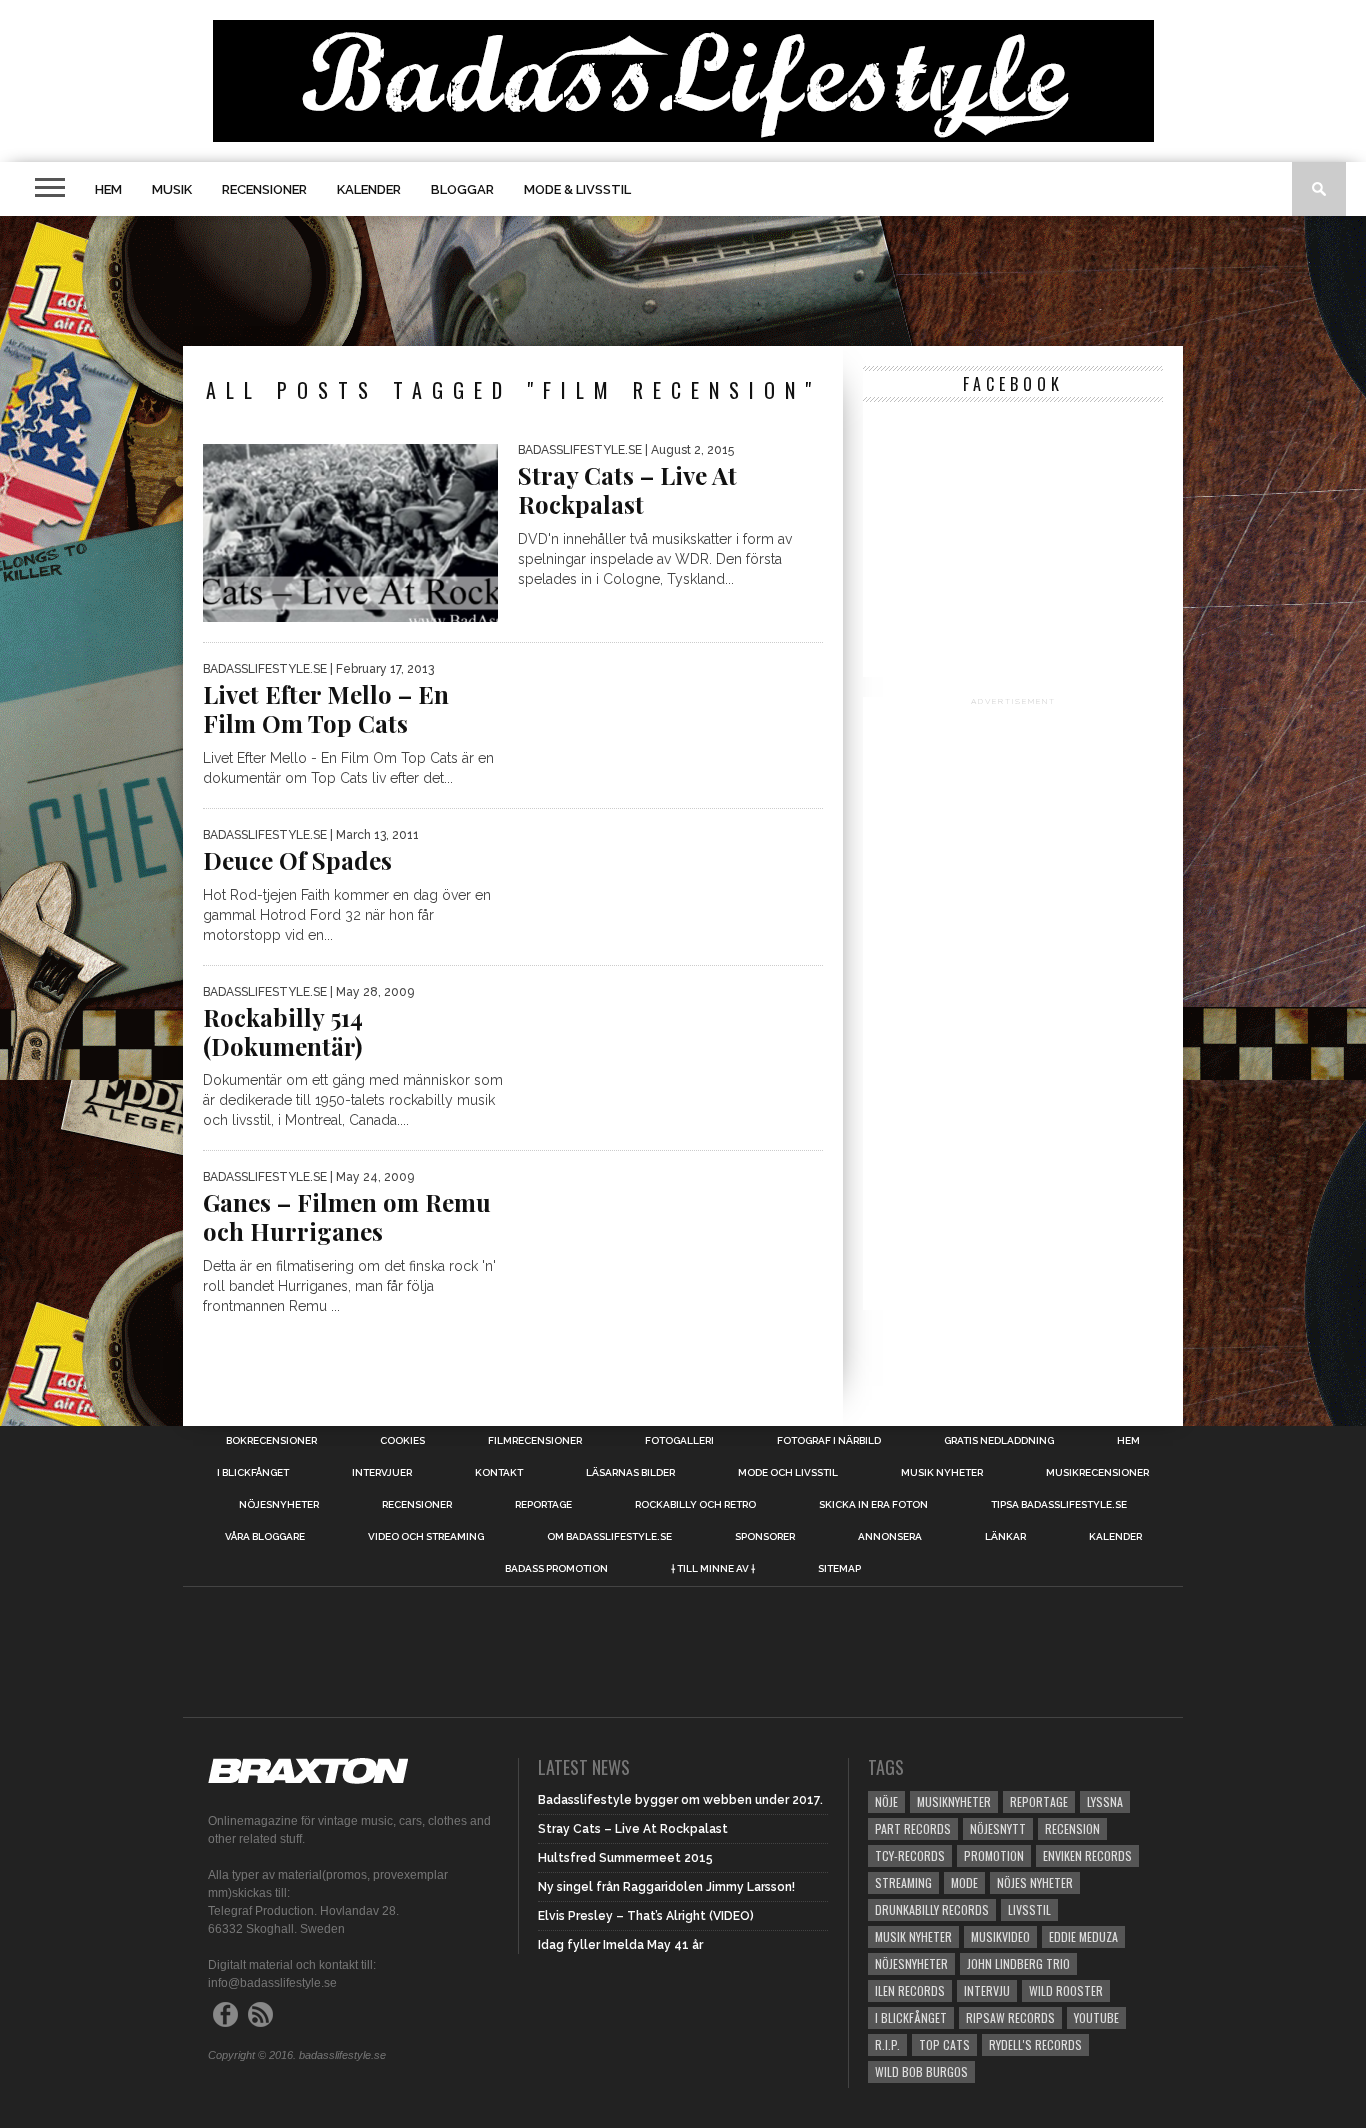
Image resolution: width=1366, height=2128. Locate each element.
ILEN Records (910, 1990)
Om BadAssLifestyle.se (609, 1537)
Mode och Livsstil (788, 1473)
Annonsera (890, 1537)
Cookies (402, 1441)
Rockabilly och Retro (695, 1505)
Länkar (1005, 1537)
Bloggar (462, 189)
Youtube (1096, 2017)
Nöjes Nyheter (1035, 1882)
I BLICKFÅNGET (253, 1473)
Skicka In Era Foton (873, 1505)
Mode (964, 1882)
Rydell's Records (1035, 2044)
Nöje (886, 1801)
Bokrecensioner (271, 1441)
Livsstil (1029, 1909)
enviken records (1087, 1855)
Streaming (903, 1882)
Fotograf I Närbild (829, 1441)
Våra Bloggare (265, 1537)
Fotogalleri (679, 1441)
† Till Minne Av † (713, 1569)
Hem (108, 189)
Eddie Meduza (1083, 1936)
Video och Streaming (426, 1537)
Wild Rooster (1066, 1990)
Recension (1072, 1828)
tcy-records (910, 1855)
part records (913, 1828)
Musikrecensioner (1097, 1473)
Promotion (994, 1855)
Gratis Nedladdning (999, 1441)
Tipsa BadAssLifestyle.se (1059, 1505)
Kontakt (499, 1473)
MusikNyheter (954, 1801)
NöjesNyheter (911, 1963)
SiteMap (839, 1569)
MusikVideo (1000, 1936)
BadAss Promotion (556, 1569)
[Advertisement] (683, 281)
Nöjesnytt (998, 1828)
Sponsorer (765, 1537)
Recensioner (264, 189)
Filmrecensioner (535, 1441)
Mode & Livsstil (577, 189)
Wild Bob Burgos (921, 2071)
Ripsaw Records (1010, 2017)
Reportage (543, 1505)
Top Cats (944, 2044)
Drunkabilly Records (932, 1909)
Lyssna (1105, 1801)
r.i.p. (887, 2044)
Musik (172, 189)
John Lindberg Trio (1018, 1963)
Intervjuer (382, 1473)
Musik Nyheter (942, 1473)
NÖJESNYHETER (279, 1505)
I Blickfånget (911, 2017)
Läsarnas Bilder (630, 1473)
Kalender (369, 189)
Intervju (987, 1990)
